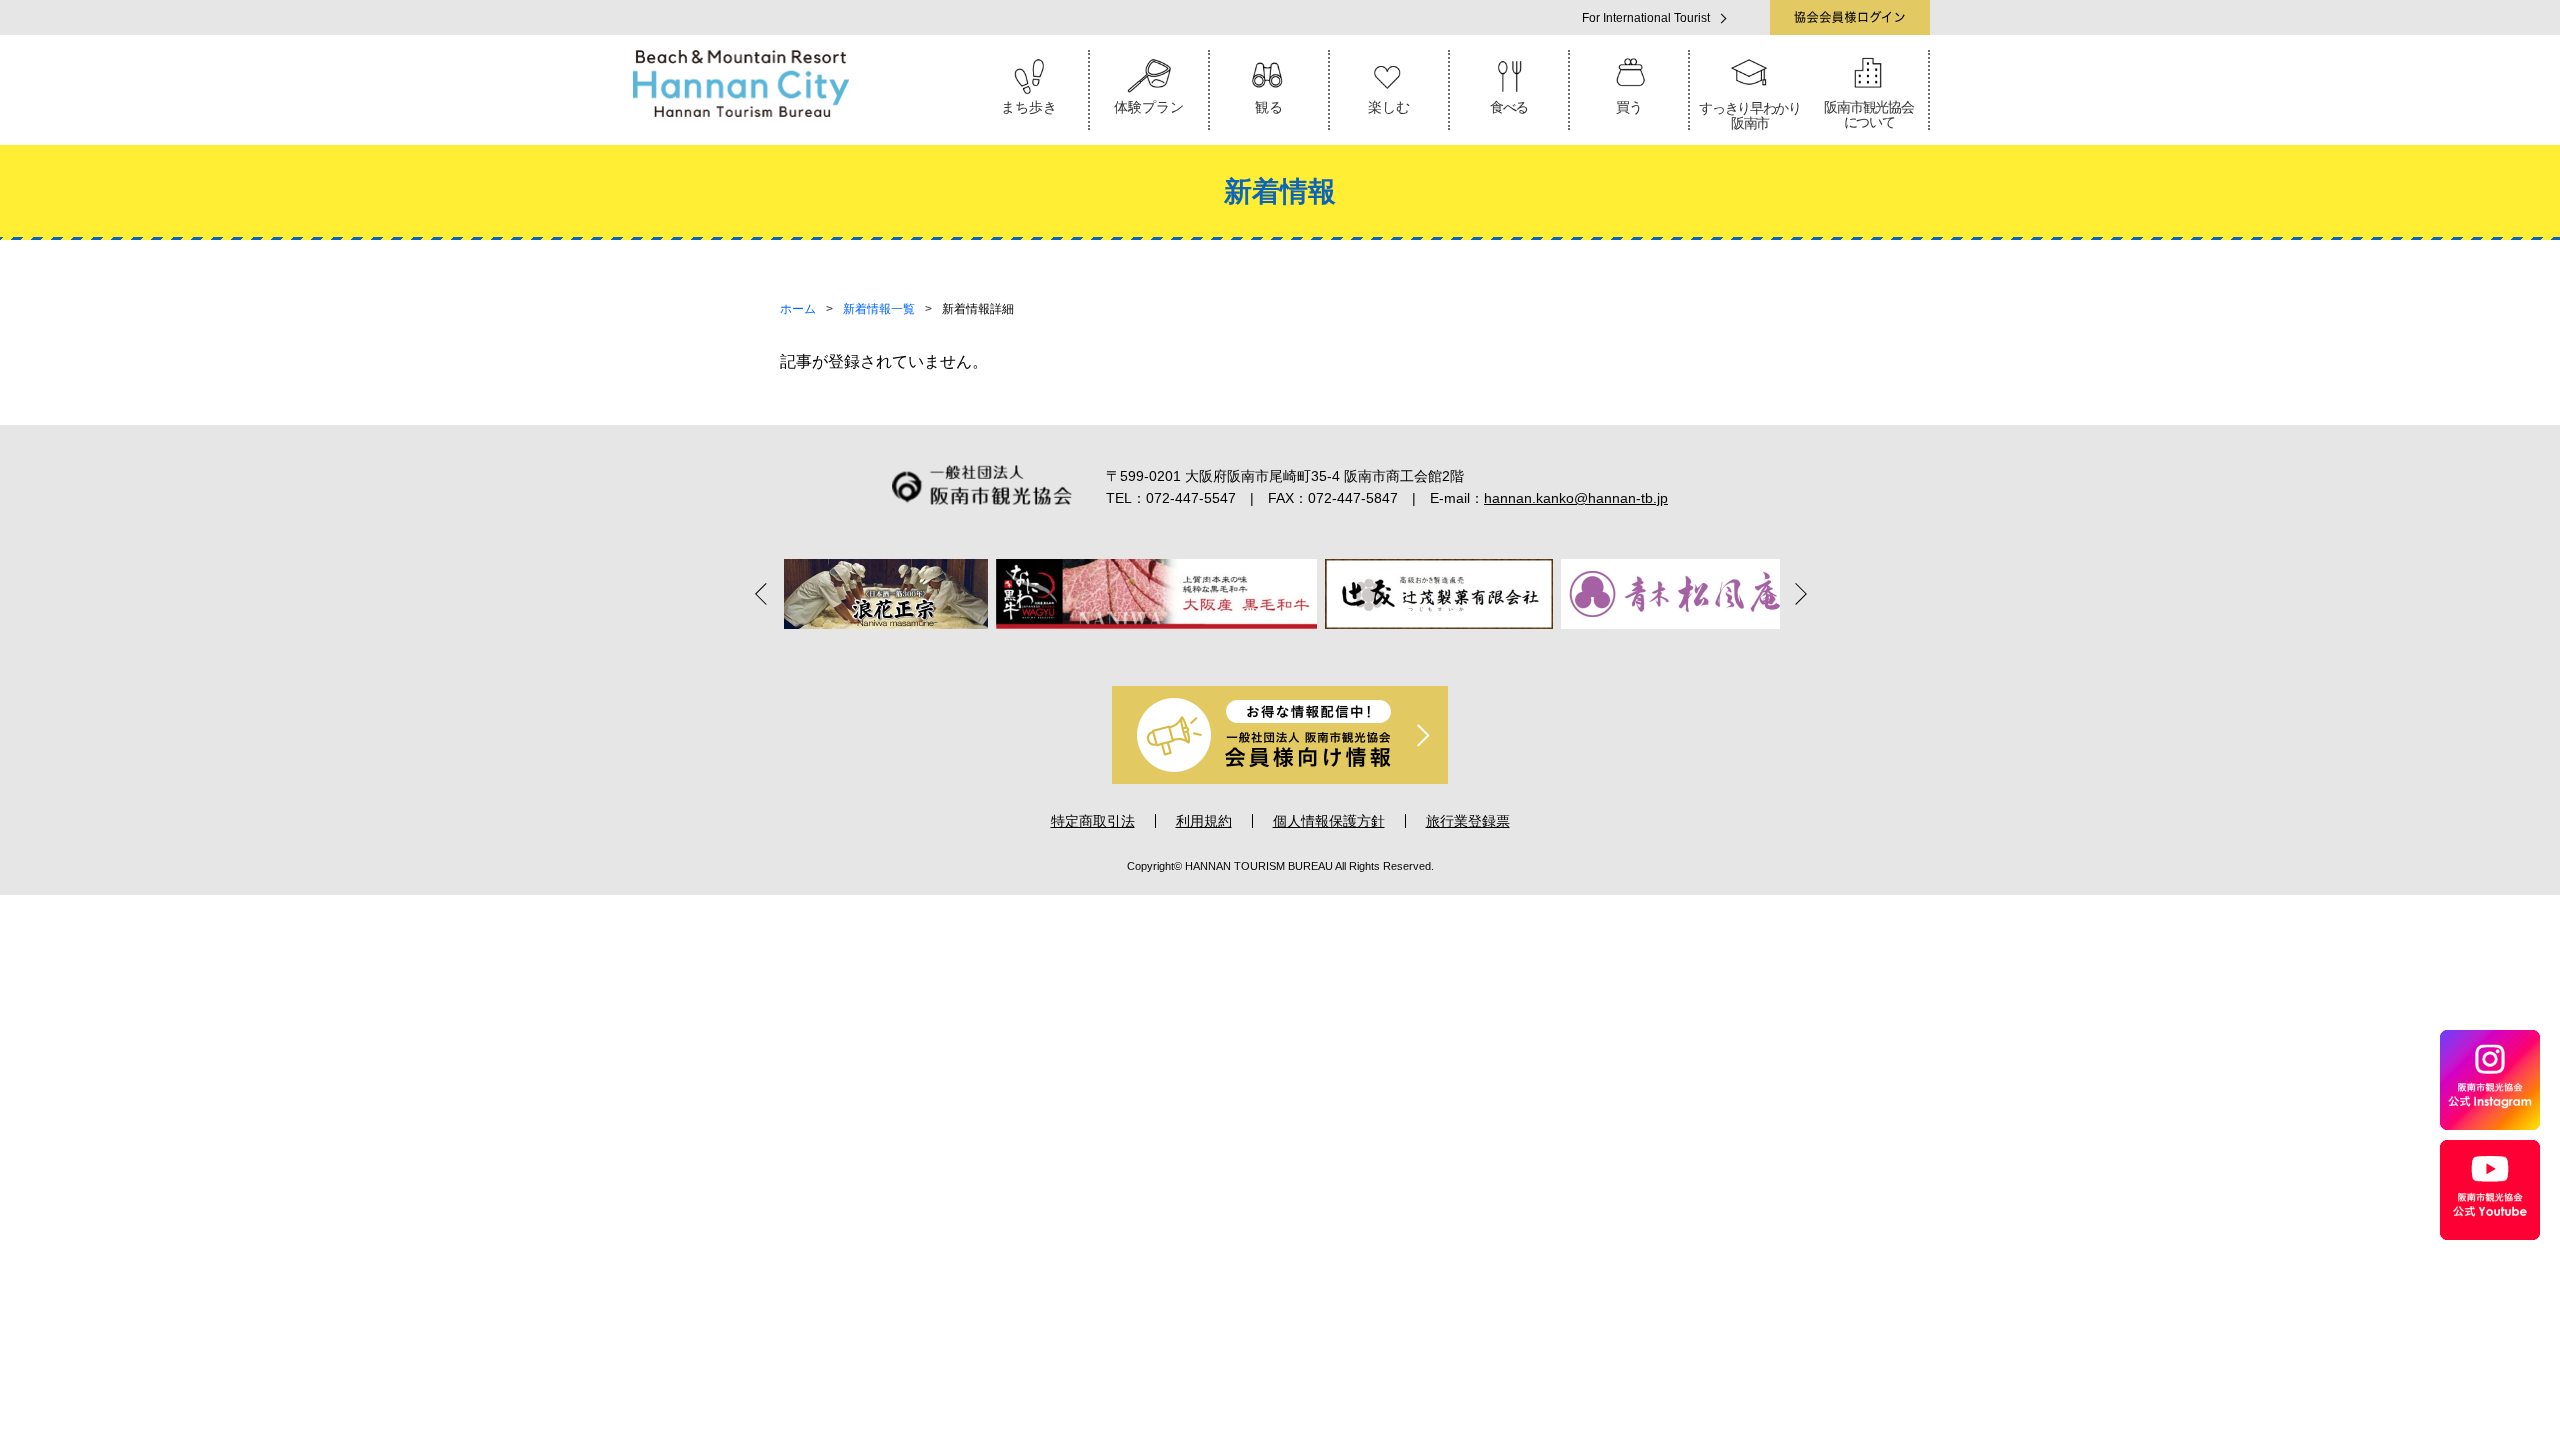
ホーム (798, 309)
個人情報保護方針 (1329, 821)
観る (1269, 107)
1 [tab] (1196, 651)
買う (1628, 107)
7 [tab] (1364, 651)
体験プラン (1149, 107)
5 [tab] (1308, 651)
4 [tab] (1280, 651)
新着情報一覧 (879, 309)
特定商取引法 (1093, 821)
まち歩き (1029, 107)
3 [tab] (1252, 651)
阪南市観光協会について (1868, 114)
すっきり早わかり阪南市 (1750, 115)
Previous (765, 593)
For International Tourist (1646, 18)
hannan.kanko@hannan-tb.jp (1576, 498)
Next (1795, 593)
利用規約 (1204, 821)
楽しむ (1389, 107)
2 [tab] (1224, 651)
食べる (1509, 107)
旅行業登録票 (1468, 821)
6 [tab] (1336, 651)
